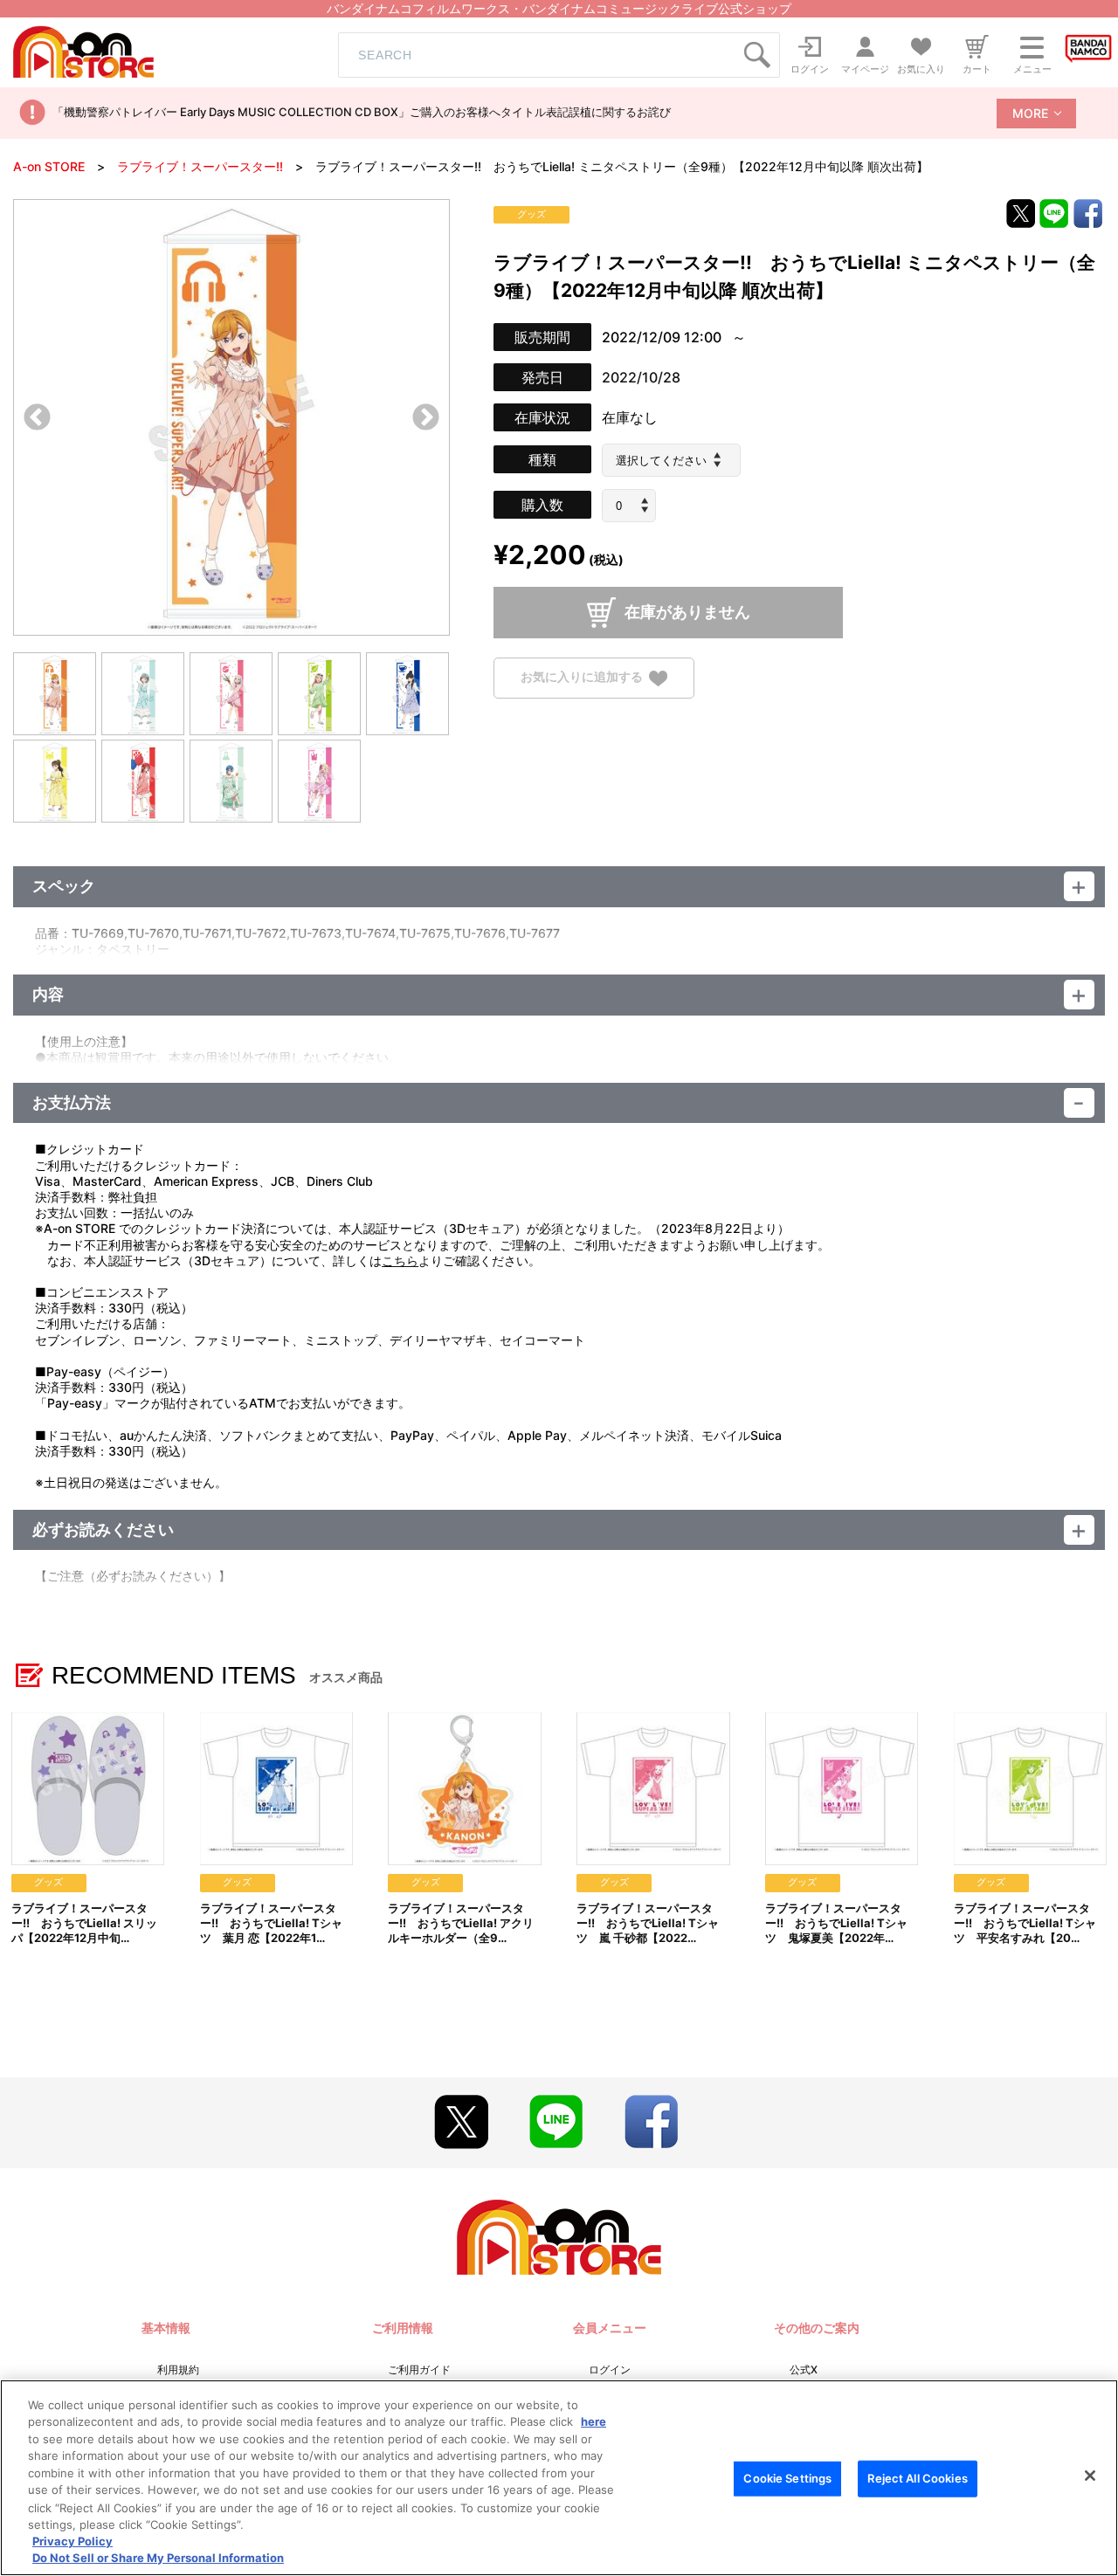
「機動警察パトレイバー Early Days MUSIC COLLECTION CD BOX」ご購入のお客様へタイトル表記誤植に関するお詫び (362, 112)
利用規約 (178, 2369)
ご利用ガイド (419, 2369)
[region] (559, 2478)
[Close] (1090, 2476)
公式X (804, 2369)
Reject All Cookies (917, 2478)
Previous (37, 419)
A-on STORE (49, 166)
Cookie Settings (787, 2478)
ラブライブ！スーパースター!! (200, 166)
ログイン (610, 2369)
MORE (1030, 113)
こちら (400, 1260)
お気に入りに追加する (582, 677)
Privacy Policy (72, 2541)
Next (426, 419)
